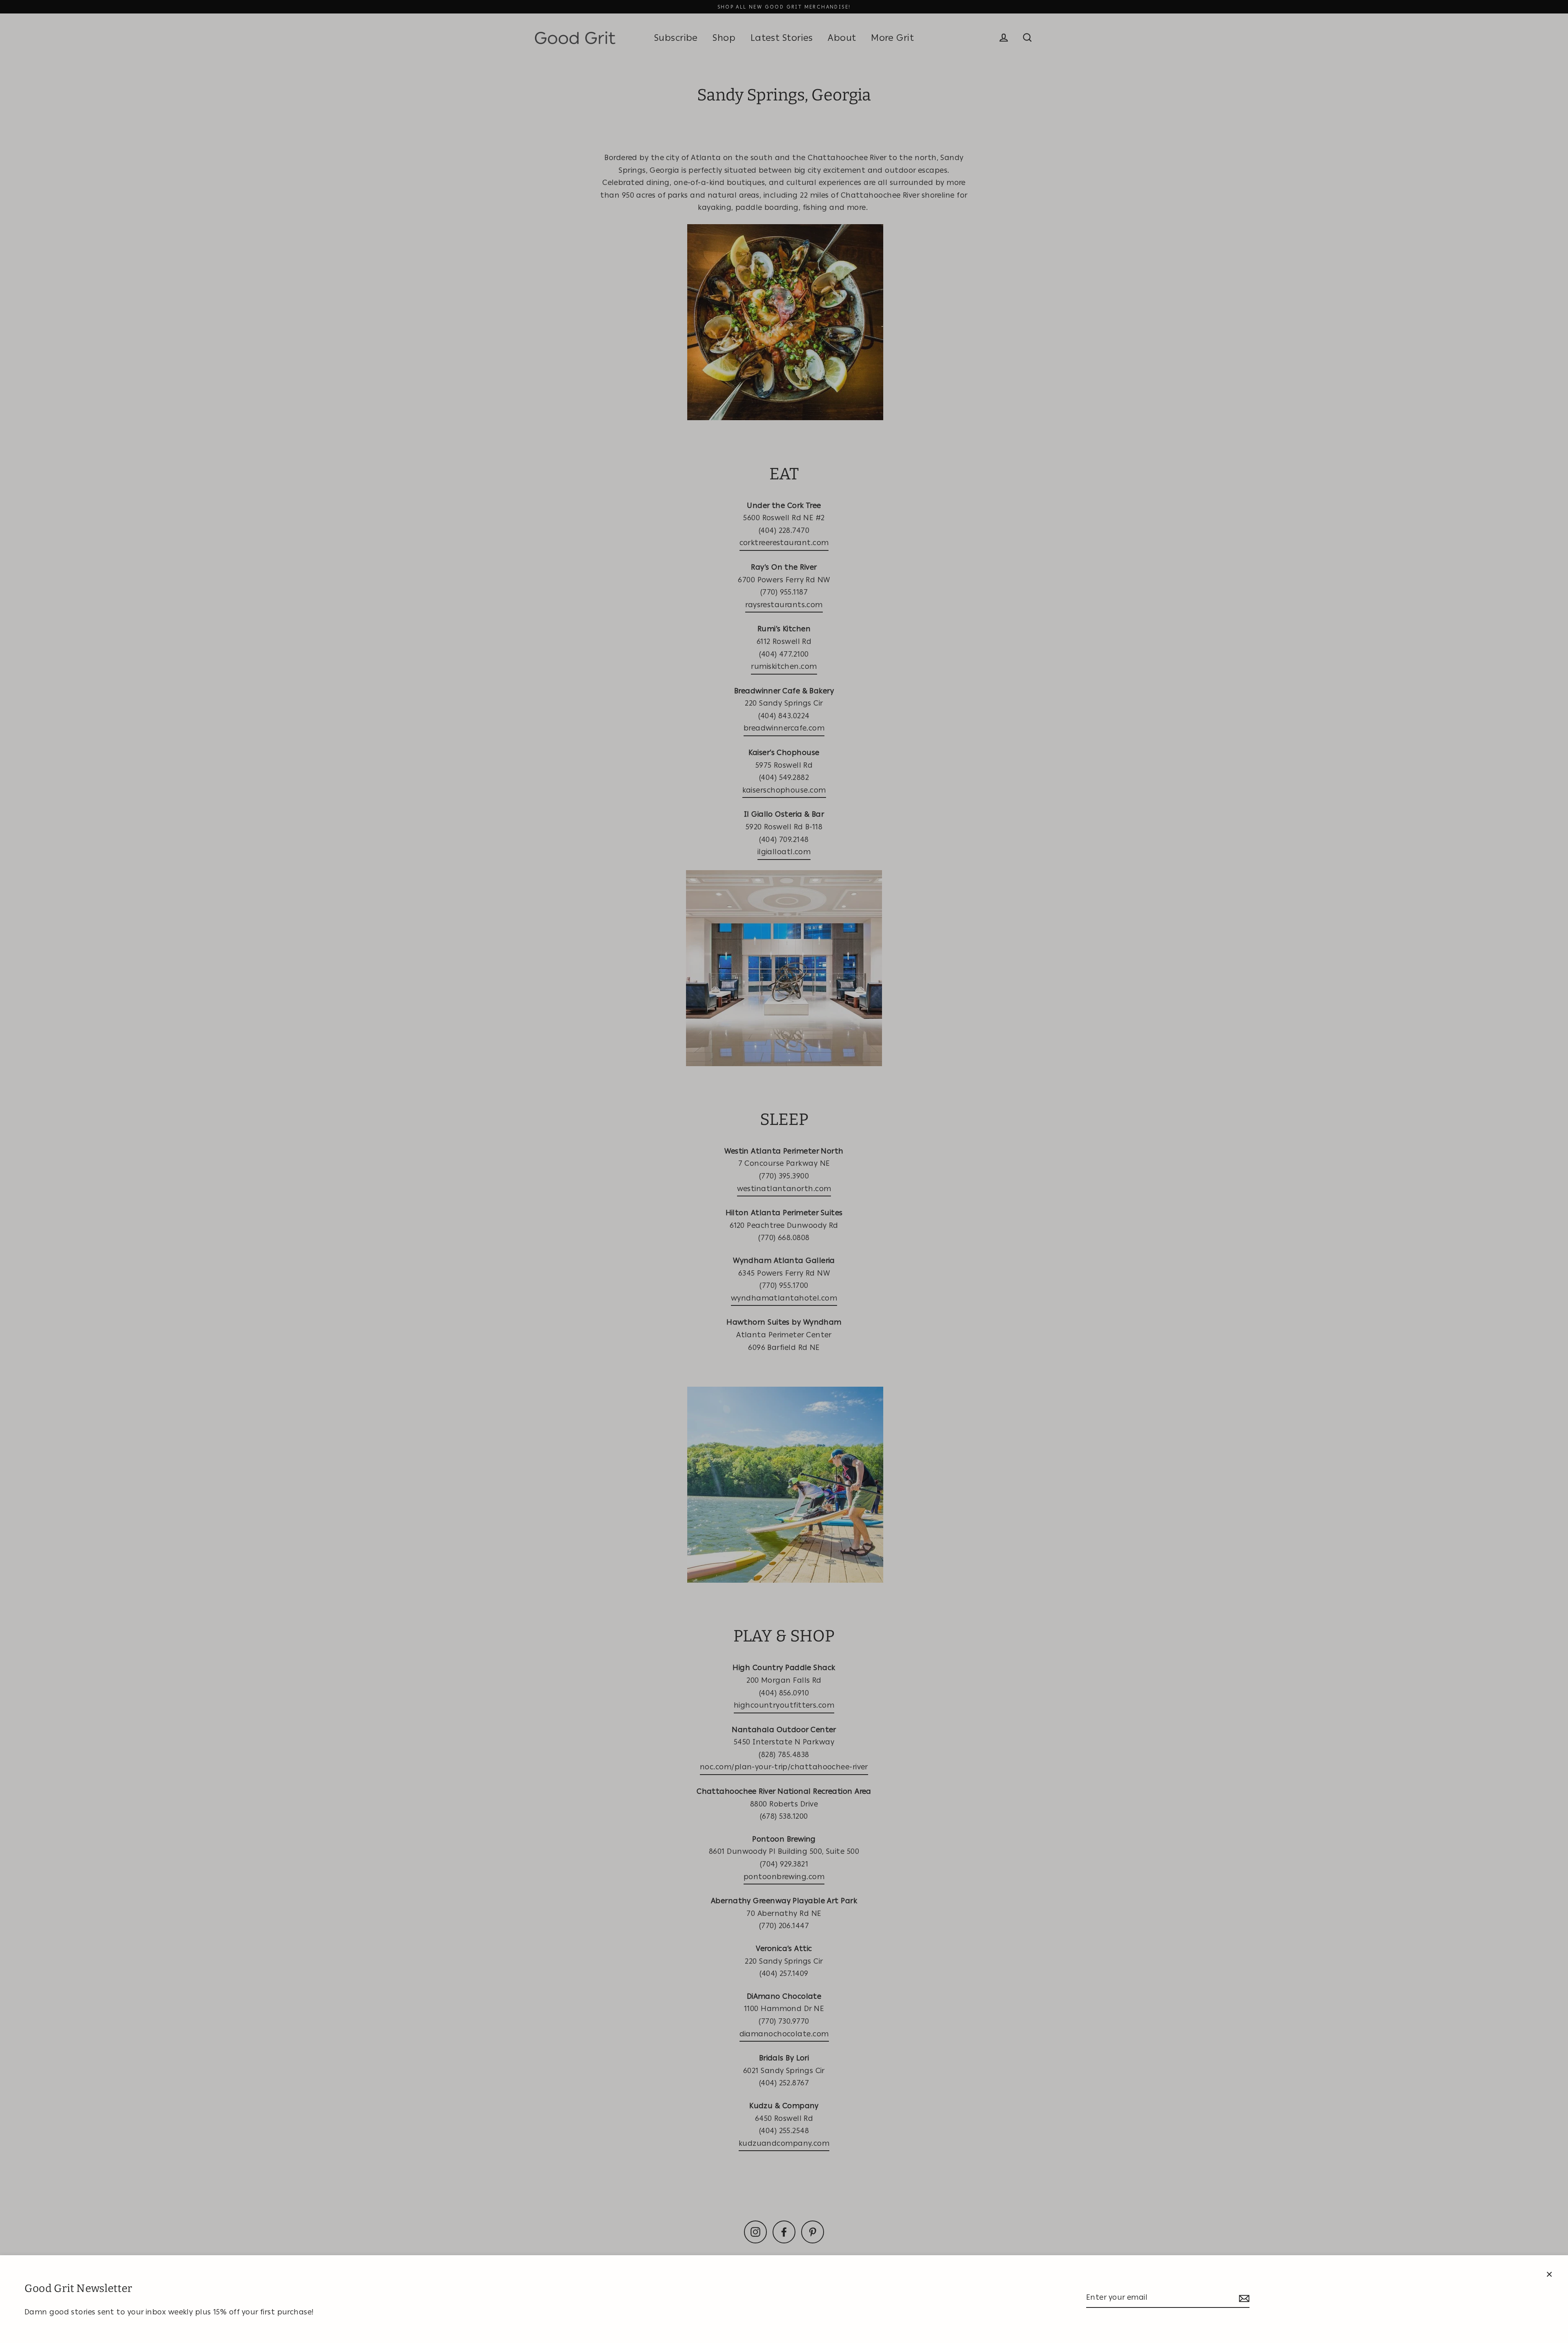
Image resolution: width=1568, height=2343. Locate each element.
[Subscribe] (1243, 2298)
